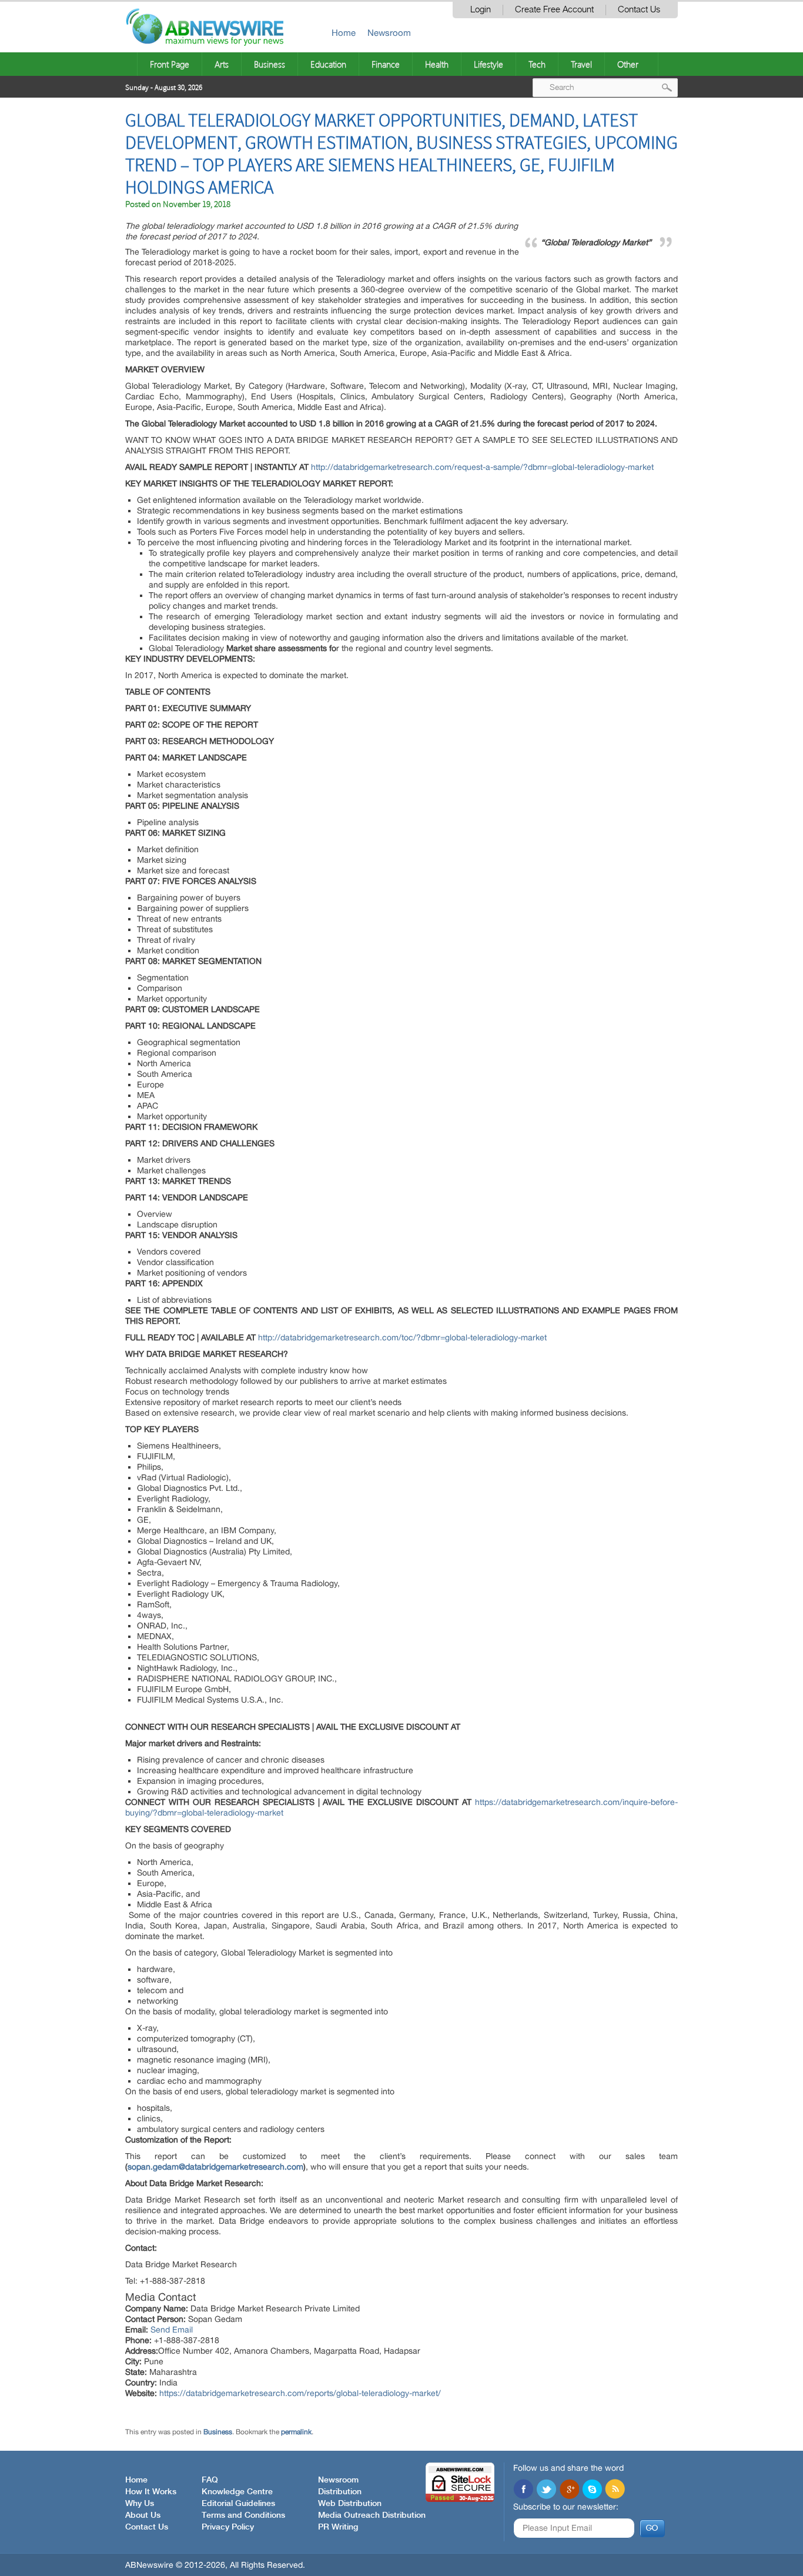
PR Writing (338, 2527)
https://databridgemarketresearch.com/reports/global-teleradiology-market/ (300, 2393)
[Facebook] (523, 2490)
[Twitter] (546, 2490)
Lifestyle (489, 64)
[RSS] (615, 2490)
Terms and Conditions (243, 2515)
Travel (581, 64)
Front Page (170, 64)
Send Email (172, 2330)
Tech (537, 64)
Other (628, 64)
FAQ (210, 2480)
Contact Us (639, 10)
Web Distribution (350, 2504)
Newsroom (389, 33)
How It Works (151, 2492)
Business (270, 64)
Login (481, 10)
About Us (143, 2515)
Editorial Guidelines (238, 2504)
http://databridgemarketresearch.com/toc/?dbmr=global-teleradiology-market (402, 1337)
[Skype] (592, 2490)
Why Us (140, 2504)
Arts (222, 64)
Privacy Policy (228, 2527)
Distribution (340, 2492)
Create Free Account (554, 10)
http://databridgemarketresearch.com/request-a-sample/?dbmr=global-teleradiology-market (482, 467)
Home (344, 33)
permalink (296, 2432)
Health (437, 64)
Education (328, 64)
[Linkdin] (569, 2490)
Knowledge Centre (237, 2492)
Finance (386, 64)
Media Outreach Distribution (372, 2515)
